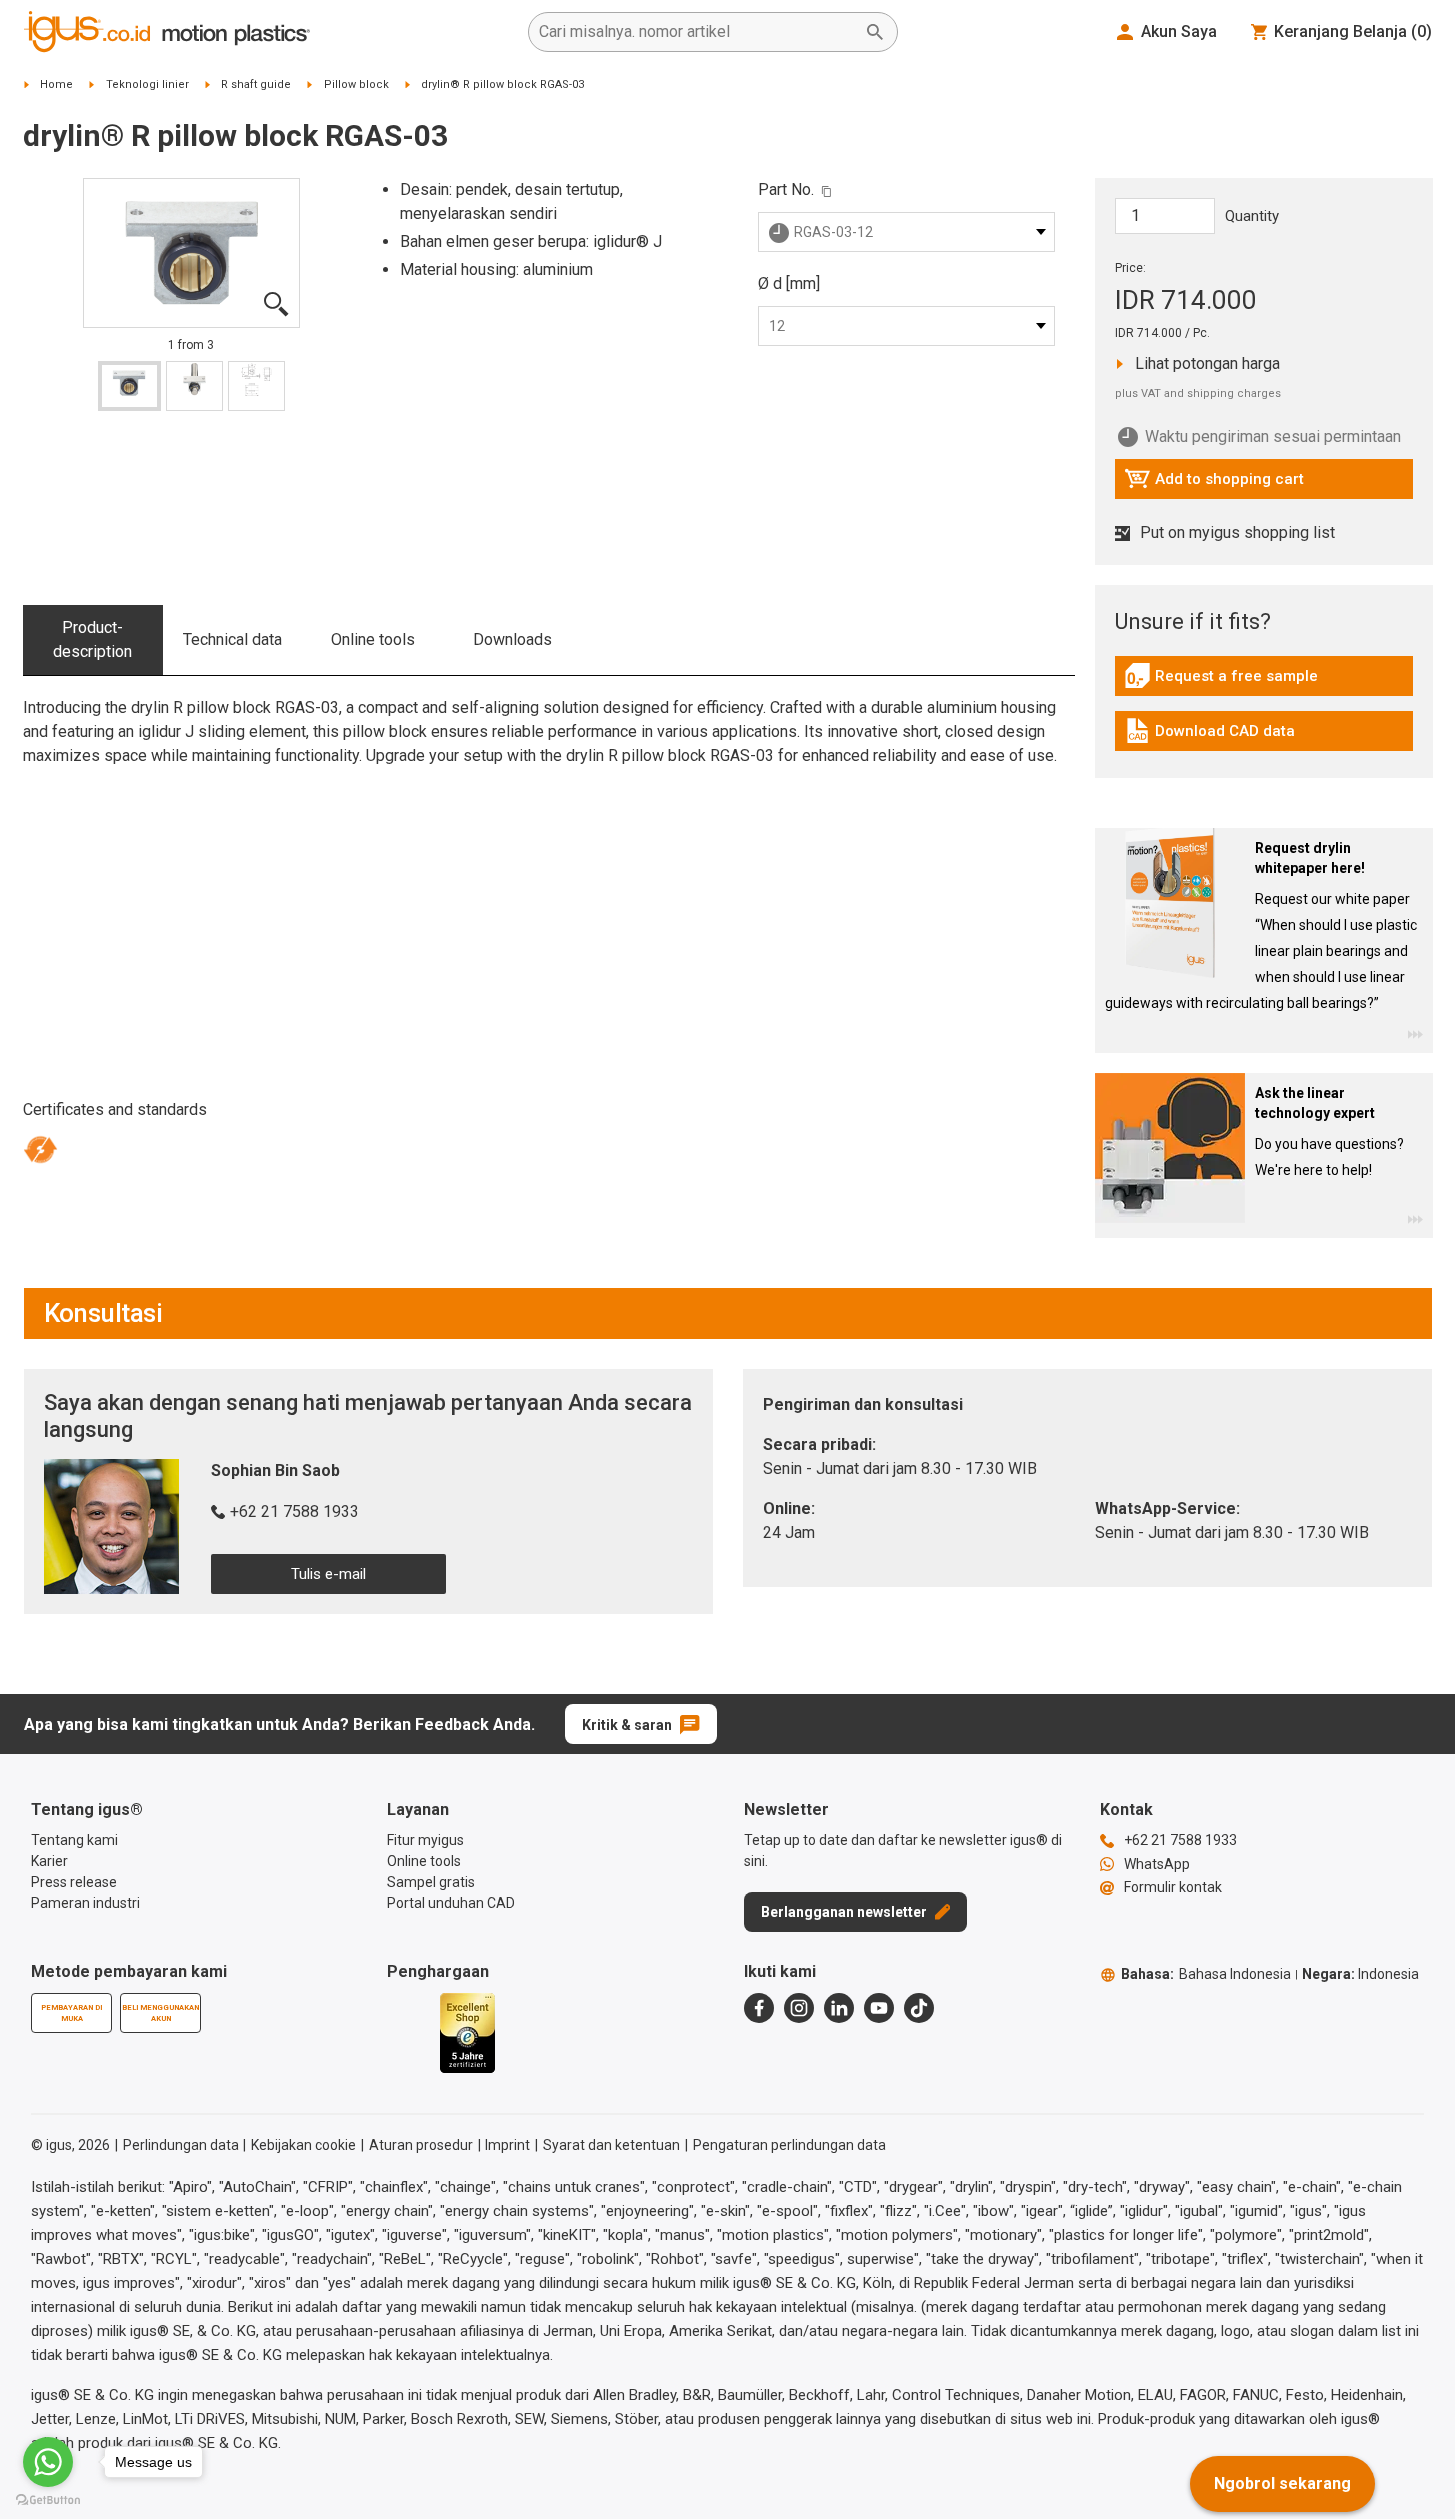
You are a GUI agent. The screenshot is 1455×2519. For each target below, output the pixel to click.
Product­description (92, 639)
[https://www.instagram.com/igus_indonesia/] (799, 2008)
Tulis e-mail (328, 1574)
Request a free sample (1221, 681)
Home (56, 84)
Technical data (232, 639)
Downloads (512, 639)
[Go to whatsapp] (48, 2462)
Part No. (786, 189)
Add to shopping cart (1214, 484)
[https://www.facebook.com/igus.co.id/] (759, 2008)
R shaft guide (256, 84)
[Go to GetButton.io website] (48, 2499)
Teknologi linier (147, 84)
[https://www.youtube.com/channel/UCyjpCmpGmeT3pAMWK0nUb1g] (879, 2008)
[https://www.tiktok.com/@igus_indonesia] (919, 2008)
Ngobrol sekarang (1282, 2483)
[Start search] (875, 32)
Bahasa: (1206, 1974)
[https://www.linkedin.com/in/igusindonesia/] (839, 2008)
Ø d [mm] (789, 283)
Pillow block (356, 84)
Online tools (373, 639)
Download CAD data (1209, 736)
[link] (1264, 682)
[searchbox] (697, 32)
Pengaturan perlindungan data (789, 2145)
